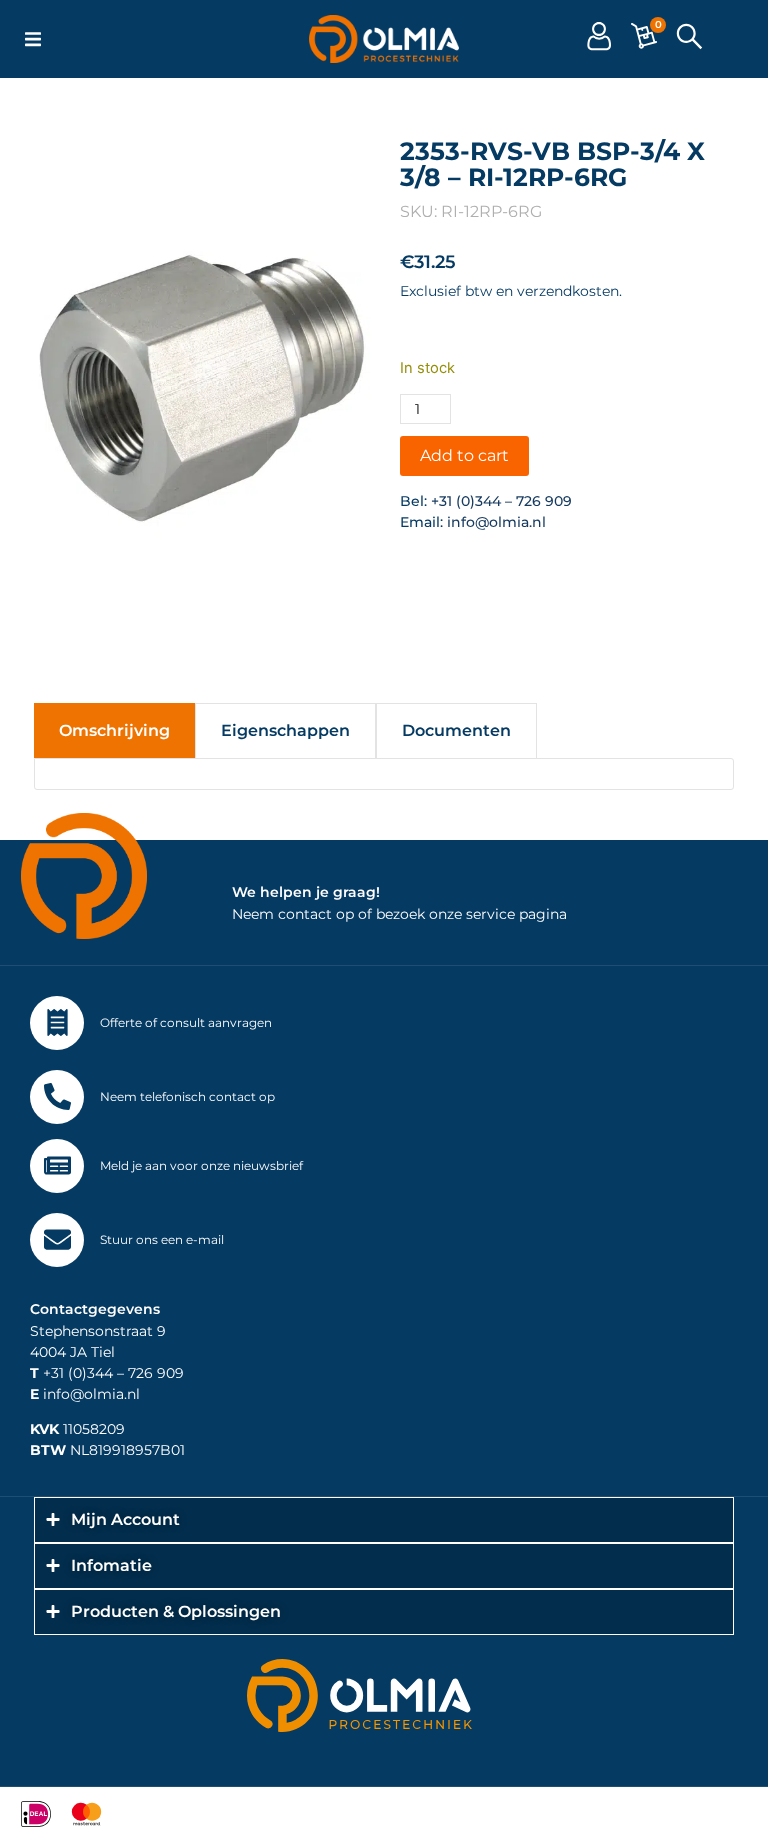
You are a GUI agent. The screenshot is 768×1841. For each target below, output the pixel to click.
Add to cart (464, 455)
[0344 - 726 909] (57, 1097)
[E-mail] (57, 1240)
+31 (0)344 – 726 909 (501, 501)
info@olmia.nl (496, 522)
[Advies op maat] (57, 1023)
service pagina (516, 914)
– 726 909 (148, 1373)
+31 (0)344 (71, 1373)
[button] (33, 39)
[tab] (114, 730)
